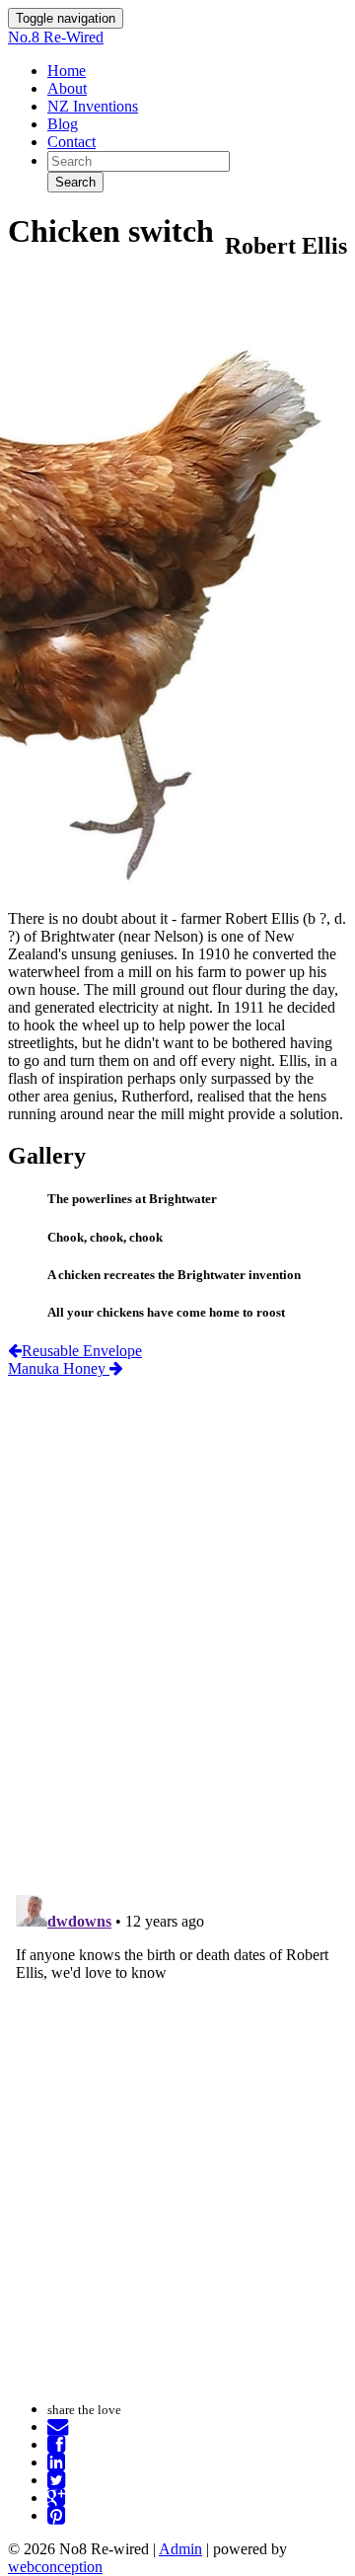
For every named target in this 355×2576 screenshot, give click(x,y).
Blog (63, 124)
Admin (180, 2549)
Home (67, 71)
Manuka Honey (59, 1368)
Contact (71, 142)
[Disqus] (177, 1625)
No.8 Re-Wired (56, 37)
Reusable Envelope (82, 1351)
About (67, 88)
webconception (55, 2567)
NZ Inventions (93, 106)
